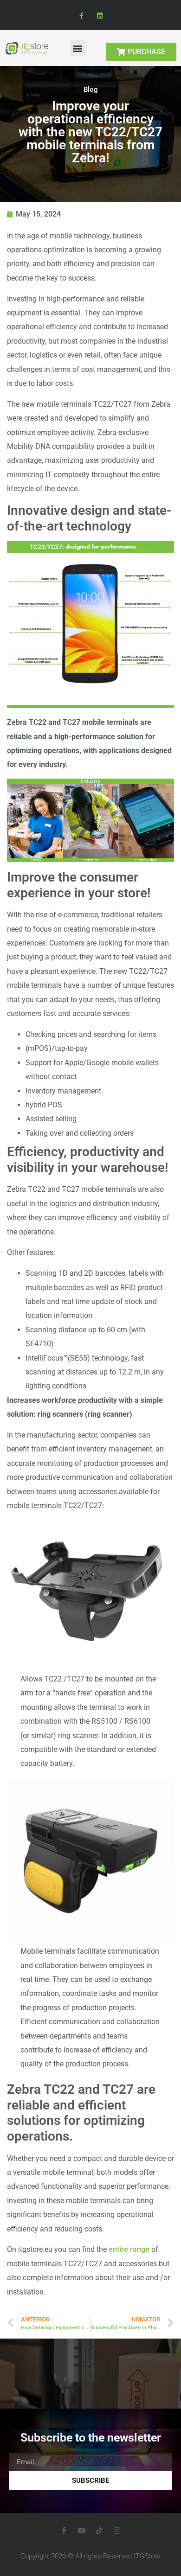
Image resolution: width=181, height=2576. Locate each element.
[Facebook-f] (81, 16)
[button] (78, 48)
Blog (91, 89)
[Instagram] (117, 2531)
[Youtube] (82, 2531)
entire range (129, 2249)
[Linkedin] (100, 16)
